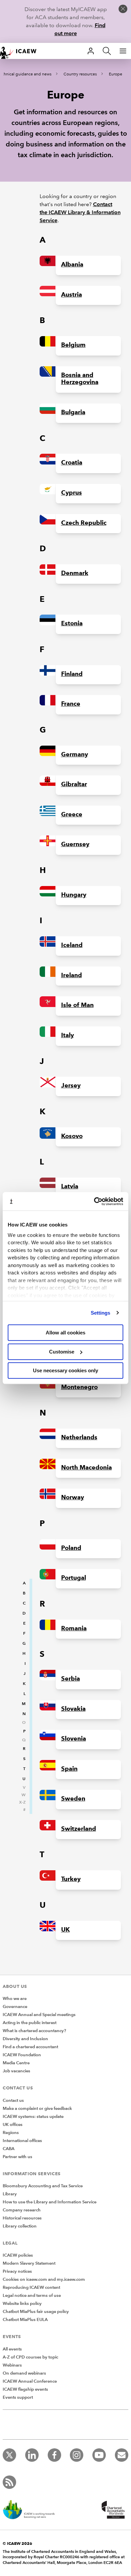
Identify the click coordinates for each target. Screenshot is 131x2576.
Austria (72, 295)
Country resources (80, 74)
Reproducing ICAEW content (31, 2287)
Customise (62, 1352)
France (71, 704)
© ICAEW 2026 (17, 2543)
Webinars (12, 2365)
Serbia (71, 1679)
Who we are (15, 1999)
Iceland (72, 945)
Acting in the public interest (30, 2023)
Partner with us (17, 2157)
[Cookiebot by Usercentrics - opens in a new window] (94, 1201)
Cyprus (72, 493)
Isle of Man (77, 1005)
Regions (11, 2133)
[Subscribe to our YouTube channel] (99, 2455)
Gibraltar (74, 784)
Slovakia (73, 1709)
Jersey (71, 1085)
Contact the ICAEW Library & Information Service (80, 212)
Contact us (13, 2100)
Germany (75, 754)
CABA (9, 2149)
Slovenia (74, 1739)
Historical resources (22, 2218)
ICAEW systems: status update (33, 2117)
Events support (18, 2397)
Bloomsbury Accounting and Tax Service (43, 2186)
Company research (22, 2210)
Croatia (72, 462)
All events (12, 2349)
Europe (116, 74)
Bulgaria (73, 412)
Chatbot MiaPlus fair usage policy (36, 2312)
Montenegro (79, 1387)
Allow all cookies (65, 1333)
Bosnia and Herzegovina (80, 379)
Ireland (72, 975)
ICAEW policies (18, 2255)
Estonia (72, 623)
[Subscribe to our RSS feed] (9, 2482)
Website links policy (22, 2304)
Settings (101, 1313)
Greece (72, 814)
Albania (72, 264)
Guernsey (75, 844)
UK (65, 1930)
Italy (68, 1035)
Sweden (73, 1799)
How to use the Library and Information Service (50, 2202)
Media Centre (16, 2063)
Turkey (71, 1879)
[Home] (21, 51)
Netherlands (79, 1437)
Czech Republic (84, 523)
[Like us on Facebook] (54, 2455)
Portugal (74, 1578)
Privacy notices (17, 2271)
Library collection (20, 2226)
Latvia (70, 1186)
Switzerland (79, 1829)
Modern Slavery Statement (29, 2263)
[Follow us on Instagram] (77, 2455)
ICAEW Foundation (22, 2055)
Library (10, 2194)
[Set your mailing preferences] (122, 2455)
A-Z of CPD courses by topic (30, 2357)
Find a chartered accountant (30, 2047)
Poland (71, 1548)
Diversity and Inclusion (25, 2039)
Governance (15, 2007)
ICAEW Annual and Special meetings (39, 2015)
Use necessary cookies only (65, 1370)
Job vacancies (16, 2071)
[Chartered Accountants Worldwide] (112, 2510)
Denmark (75, 573)
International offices (22, 2141)
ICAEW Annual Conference (30, 2381)
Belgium (73, 345)
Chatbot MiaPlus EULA (25, 2320)
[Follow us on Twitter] (9, 2455)
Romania (74, 1628)
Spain (69, 1769)
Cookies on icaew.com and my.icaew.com (44, 2279)
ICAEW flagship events (25, 2389)
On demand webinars (24, 2373)
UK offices (13, 2125)
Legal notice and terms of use (32, 2296)
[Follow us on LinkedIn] (32, 2455)
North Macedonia (86, 1467)
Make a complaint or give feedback (37, 2109)
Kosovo (72, 1136)
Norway (73, 1497)
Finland (72, 674)
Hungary (74, 895)
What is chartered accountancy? (34, 2031)
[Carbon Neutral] (32, 2510)
